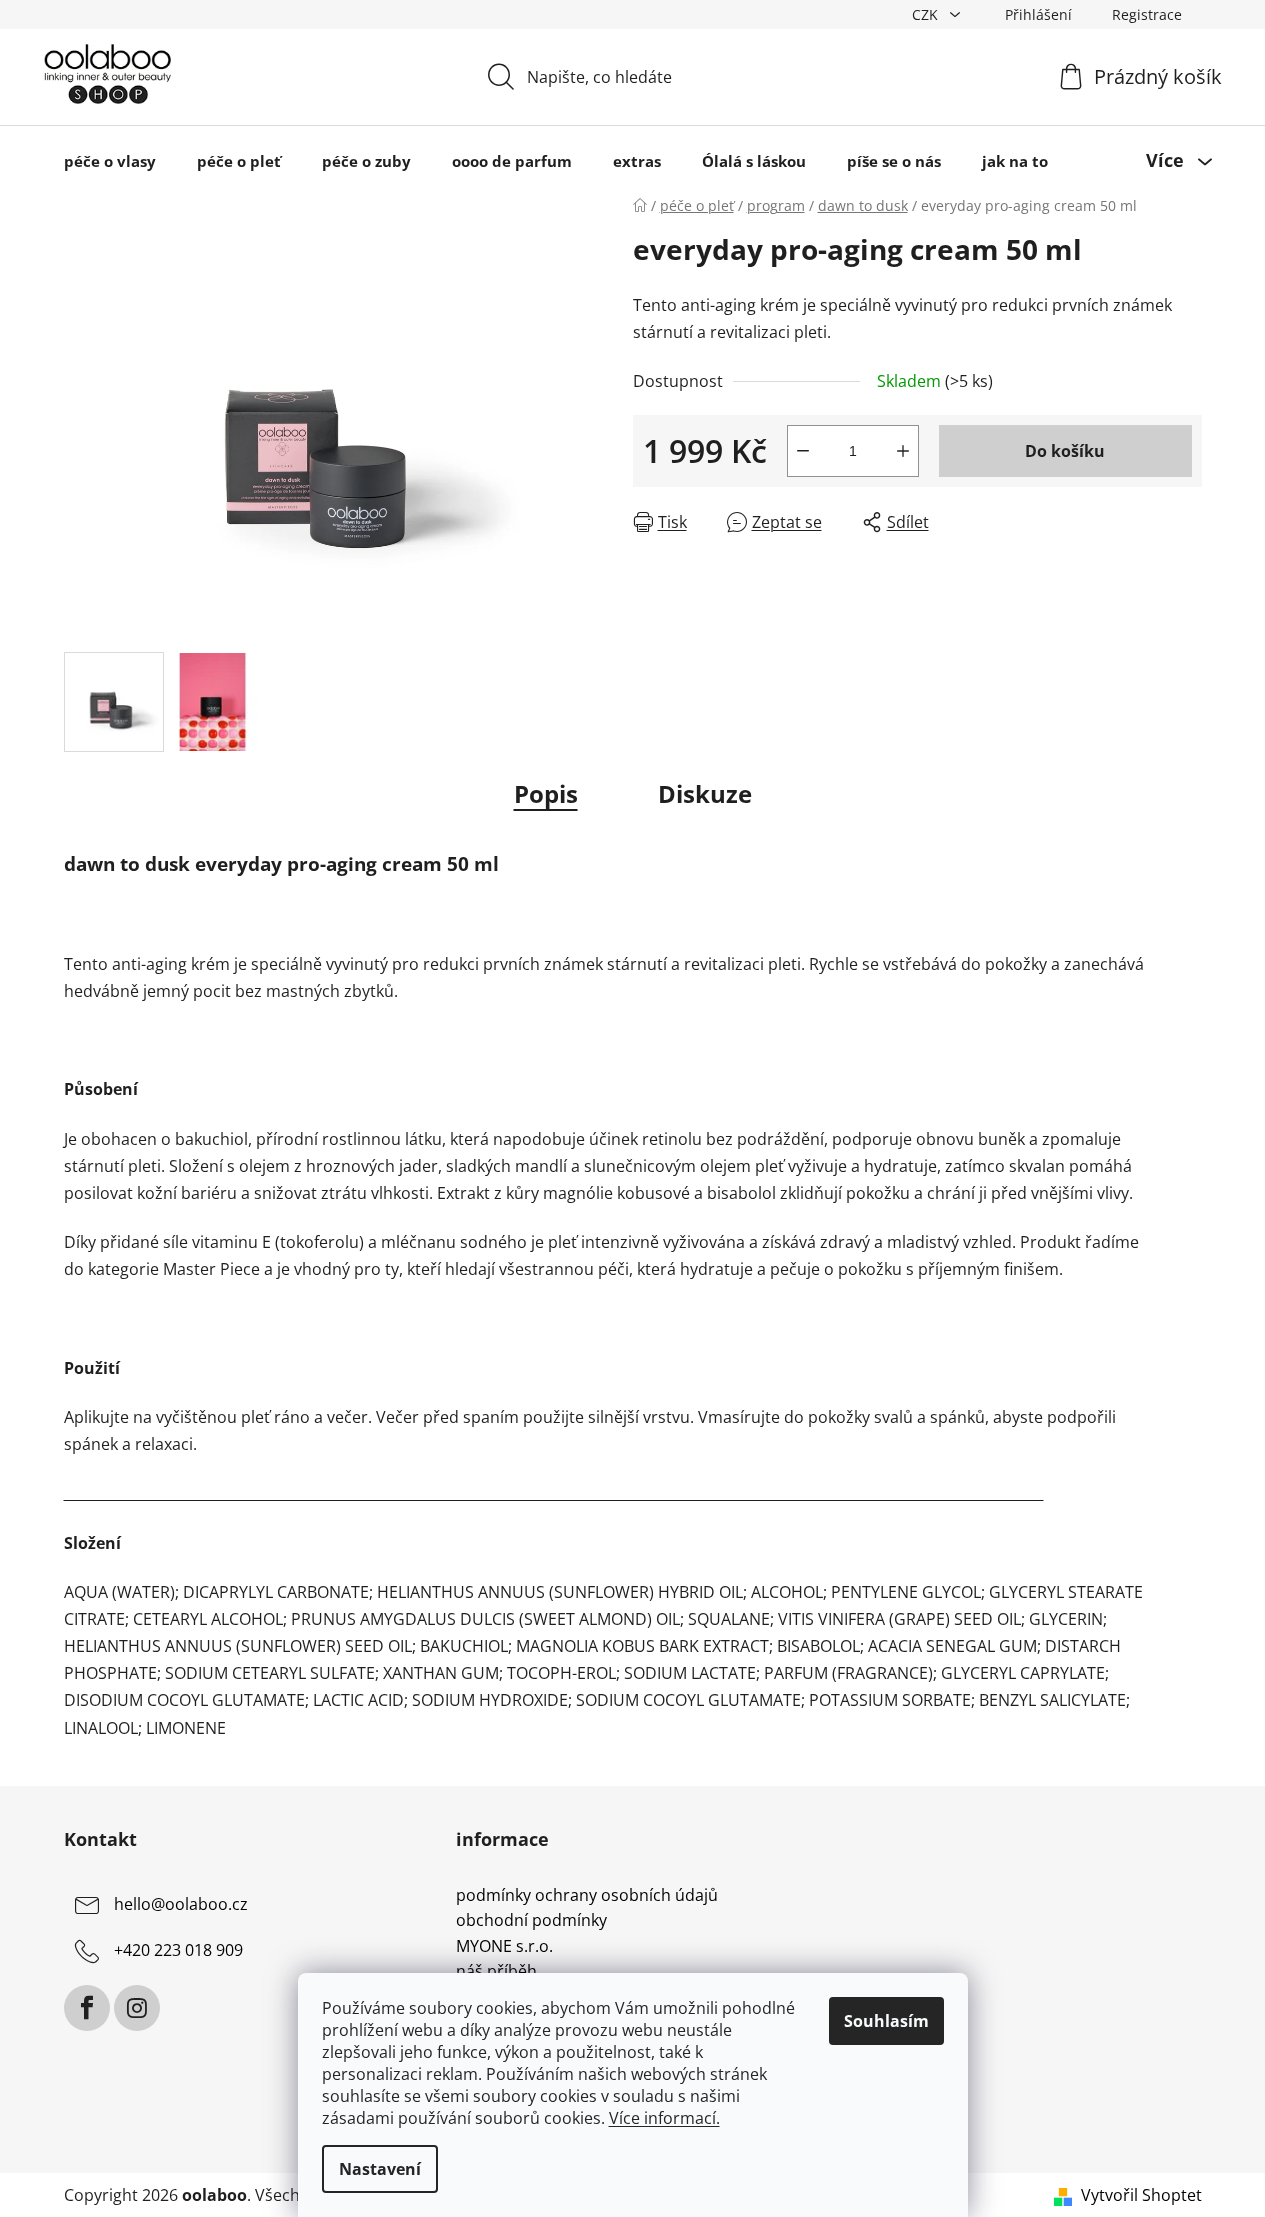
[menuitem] (110, 160)
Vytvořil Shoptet (1141, 2195)
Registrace (1147, 14)
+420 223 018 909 (178, 1950)
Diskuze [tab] (705, 793)
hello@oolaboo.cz (181, 1904)
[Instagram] (137, 2008)
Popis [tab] (546, 793)
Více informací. (664, 2118)
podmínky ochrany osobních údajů (587, 1896)
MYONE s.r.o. (504, 1947)
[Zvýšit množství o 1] (903, 451)
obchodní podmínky (531, 1921)
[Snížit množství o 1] (803, 451)
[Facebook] (87, 2008)
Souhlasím (886, 2021)
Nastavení (380, 2169)
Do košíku (1065, 451)
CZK (927, 14)
